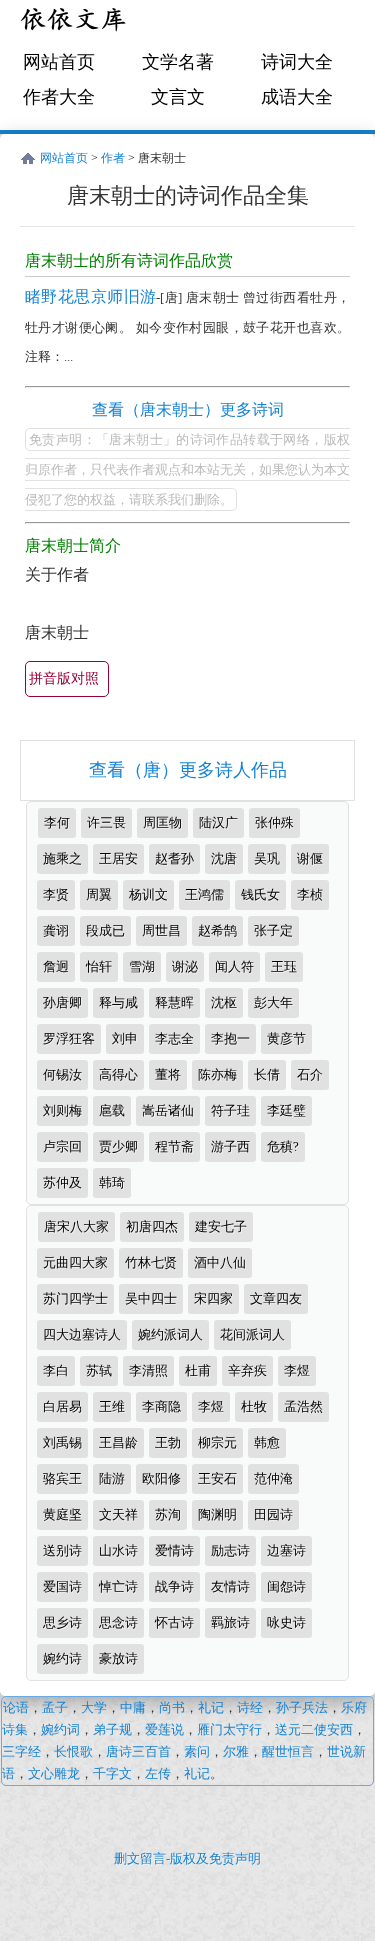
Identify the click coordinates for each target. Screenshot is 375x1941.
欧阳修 (161, 1478)
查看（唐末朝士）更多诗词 (188, 409)
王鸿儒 (204, 894)
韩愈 (267, 1442)
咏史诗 (286, 1622)
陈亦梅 (217, 1074)
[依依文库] (75, 22)
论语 (16, 1707)
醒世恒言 (288, 1751)
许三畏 (106, 822)
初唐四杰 (152, 1226)
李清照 (148, 1370)
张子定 (273, 930)
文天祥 (118, 1514)
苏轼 (99, 1370)
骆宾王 (62, 1478)
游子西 (230, 1146)
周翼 (99, 894)
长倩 (267, 1074)
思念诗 (118, 1622)
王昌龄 (118, 1442)
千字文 (112, 1773)
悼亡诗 (118, 1586)
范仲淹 (273, 1478)
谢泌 (185, 966)
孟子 (55, 1707)
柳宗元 (217, 1442)
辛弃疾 (247, 1370)
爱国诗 (62, 1586)
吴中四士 (151, 1298)
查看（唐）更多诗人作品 (188, 770)
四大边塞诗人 (82, 1334)
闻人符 (234, 966)
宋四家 (213, 1298)
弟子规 (112, 1729)
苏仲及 (62, 1182)
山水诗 (118, 1550)
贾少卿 (118, 1146)
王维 (112, 1406)
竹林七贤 (151, 1262)
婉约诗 (62, 1658)
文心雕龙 (54, 1773)
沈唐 (224, 858)
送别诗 (62, 1550)
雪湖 (142, 966)
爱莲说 (164, 1729)
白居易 (62, 1406)
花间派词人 (252, 1334)
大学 (94, 1707)
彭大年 (273, 1002)
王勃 (168, 1442)
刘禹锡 (62, 1442)
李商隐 (161, 1406)
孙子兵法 (302, 1707)
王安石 (217, 1478)
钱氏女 (260, 894)
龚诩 (56, 930)
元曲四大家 (75, 1262)
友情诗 (230, 1586)
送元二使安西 (314, 1729)
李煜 (297, 1370)
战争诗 (174, 1586)
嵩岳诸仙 (168, 1110)
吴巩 (267, 858)
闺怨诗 (286, 1586)
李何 (57, 822)
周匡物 (162, 822)
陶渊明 (217, 1514)
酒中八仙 (220, 1262)
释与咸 (118, 1002)
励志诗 (230, 1550)
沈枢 (224, 1002)
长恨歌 (73, 1751)
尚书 (172, 1707)
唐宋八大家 (76, 1226)
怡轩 (99, 966)
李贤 (56, 894)
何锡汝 (62, 1074)
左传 (158, 1773)
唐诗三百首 (138, 1751)
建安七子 (221, 1226)
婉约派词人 (170, 1334)
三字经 (21, 1751)
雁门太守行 (229, 1729)
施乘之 (62, 858)
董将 (168, 1074)
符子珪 (230, 1110)
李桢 (310, 894)
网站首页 (59, 62)
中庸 (133, 1707)
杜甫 (198, 1370)
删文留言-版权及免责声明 (187, 1858)
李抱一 (230, 1038)
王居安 (118, 858)
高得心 (118, 1074)
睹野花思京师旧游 (90, 296)
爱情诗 (174, 1550)
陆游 (112, 1478)
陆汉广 (218, 822)
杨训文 (148, 894)
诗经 (250, 1707)
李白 (56, 1370)
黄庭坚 (62, 1514)
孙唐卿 (62, 1002)
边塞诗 (286, 1550)
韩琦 (112, 1182)
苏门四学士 (75, 1298)
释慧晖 (174, 1002)
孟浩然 (303, 1406)
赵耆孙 (174, 858)
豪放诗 (118, 1658)
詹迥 (56, 966)
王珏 (284, 966)
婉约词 (60, 1729)
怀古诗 (174, 1622)
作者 (113, 158)
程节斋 (174, 1146)
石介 (310, 1074)
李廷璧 (286, 1110)
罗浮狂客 (69, 1038)
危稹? (283, 1146)
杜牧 (254, 1406)
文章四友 (276, 1298)
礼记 (211, 1707)
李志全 (174, 1038)
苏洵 (168, 1514)
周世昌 (161, 930)
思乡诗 (62, 1622)
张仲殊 (274, 822)
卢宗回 (62, 1146)
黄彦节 (286, 1038)
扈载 (112, 1110)
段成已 (105, 930)
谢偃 (310, 858)
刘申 (125, 1038)
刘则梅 (62, 1110)
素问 (197, 1751)
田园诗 (273, 1514)
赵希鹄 (217, 930)
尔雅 (236, 1751)
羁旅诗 (230, 1622)
